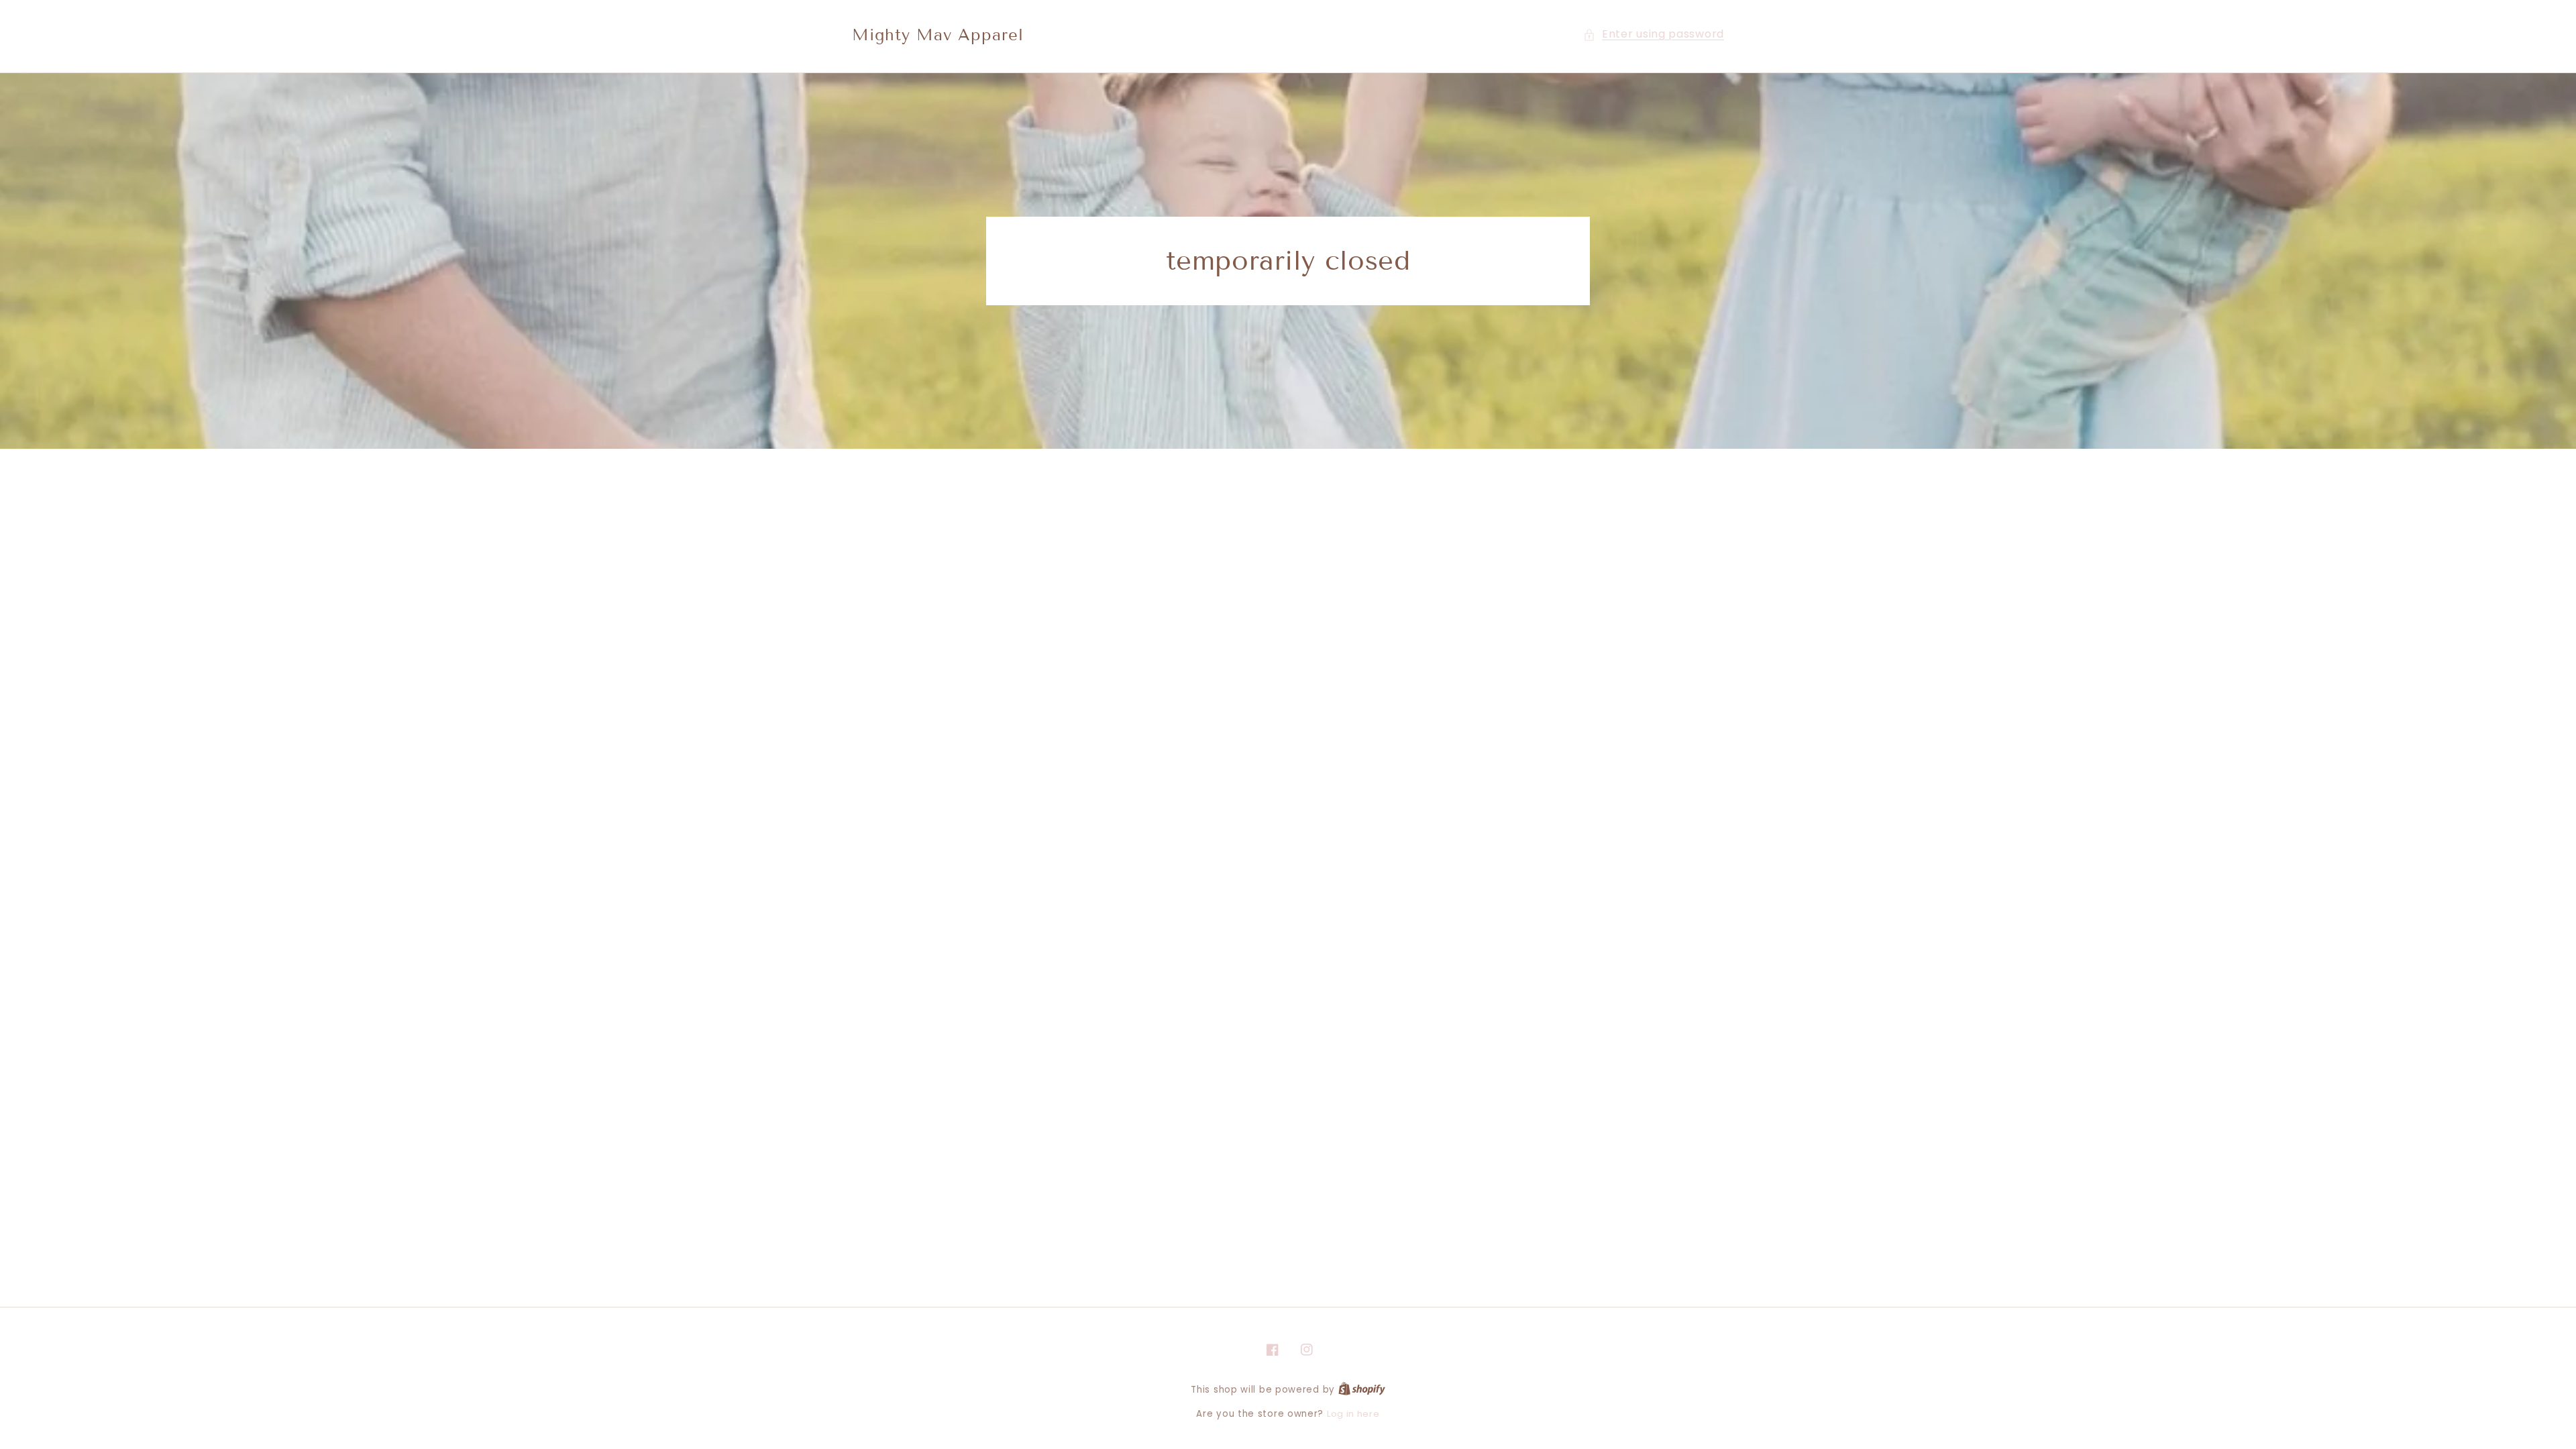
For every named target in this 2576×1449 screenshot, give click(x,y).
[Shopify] (1362, 1390)
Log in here (1353, 1414)
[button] (1654, 35)
